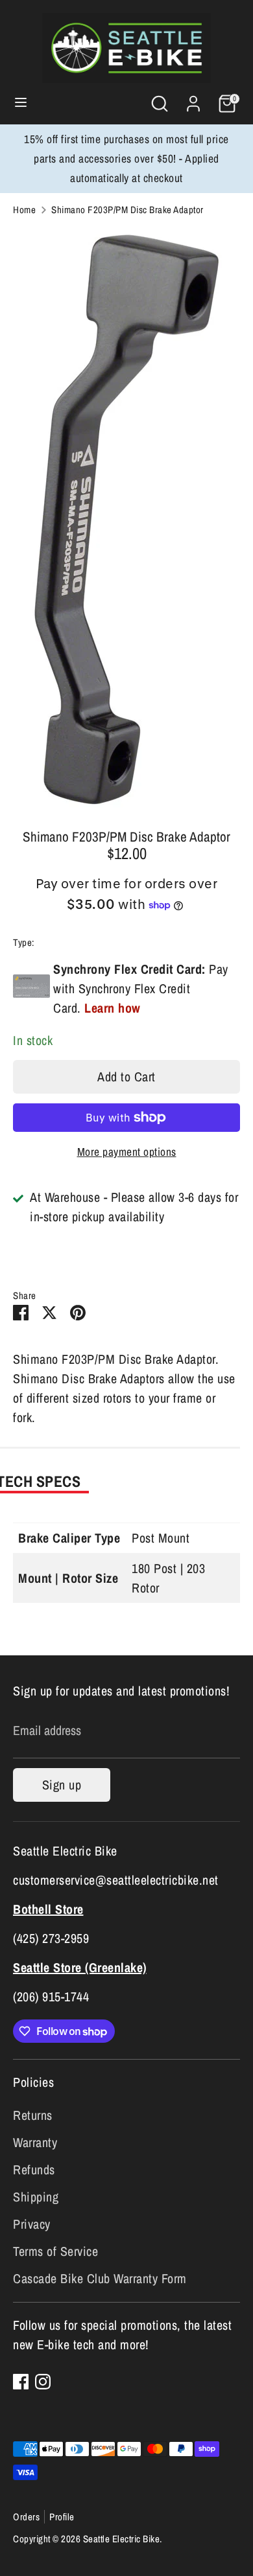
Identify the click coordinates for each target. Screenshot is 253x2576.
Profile (62, 2517)
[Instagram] (43, 2382)
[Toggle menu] (21, 104)
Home (24, 210)
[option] (126, 518)
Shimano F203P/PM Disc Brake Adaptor (127, 210)
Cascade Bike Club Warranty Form (100, 2278)
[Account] (193, 100)
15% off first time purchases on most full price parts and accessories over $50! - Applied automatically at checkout (126, 158)
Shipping (36, 2197)
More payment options (127, 1152)
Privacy (32, 2224)
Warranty (35, 2142)
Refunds (34, 2169)
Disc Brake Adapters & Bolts (90, 942)
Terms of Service (55, 2251)
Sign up (62, 1785)
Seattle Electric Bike (122, 2539)
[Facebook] (21, 2382)
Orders (26, 2517)
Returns (33, 2115)
